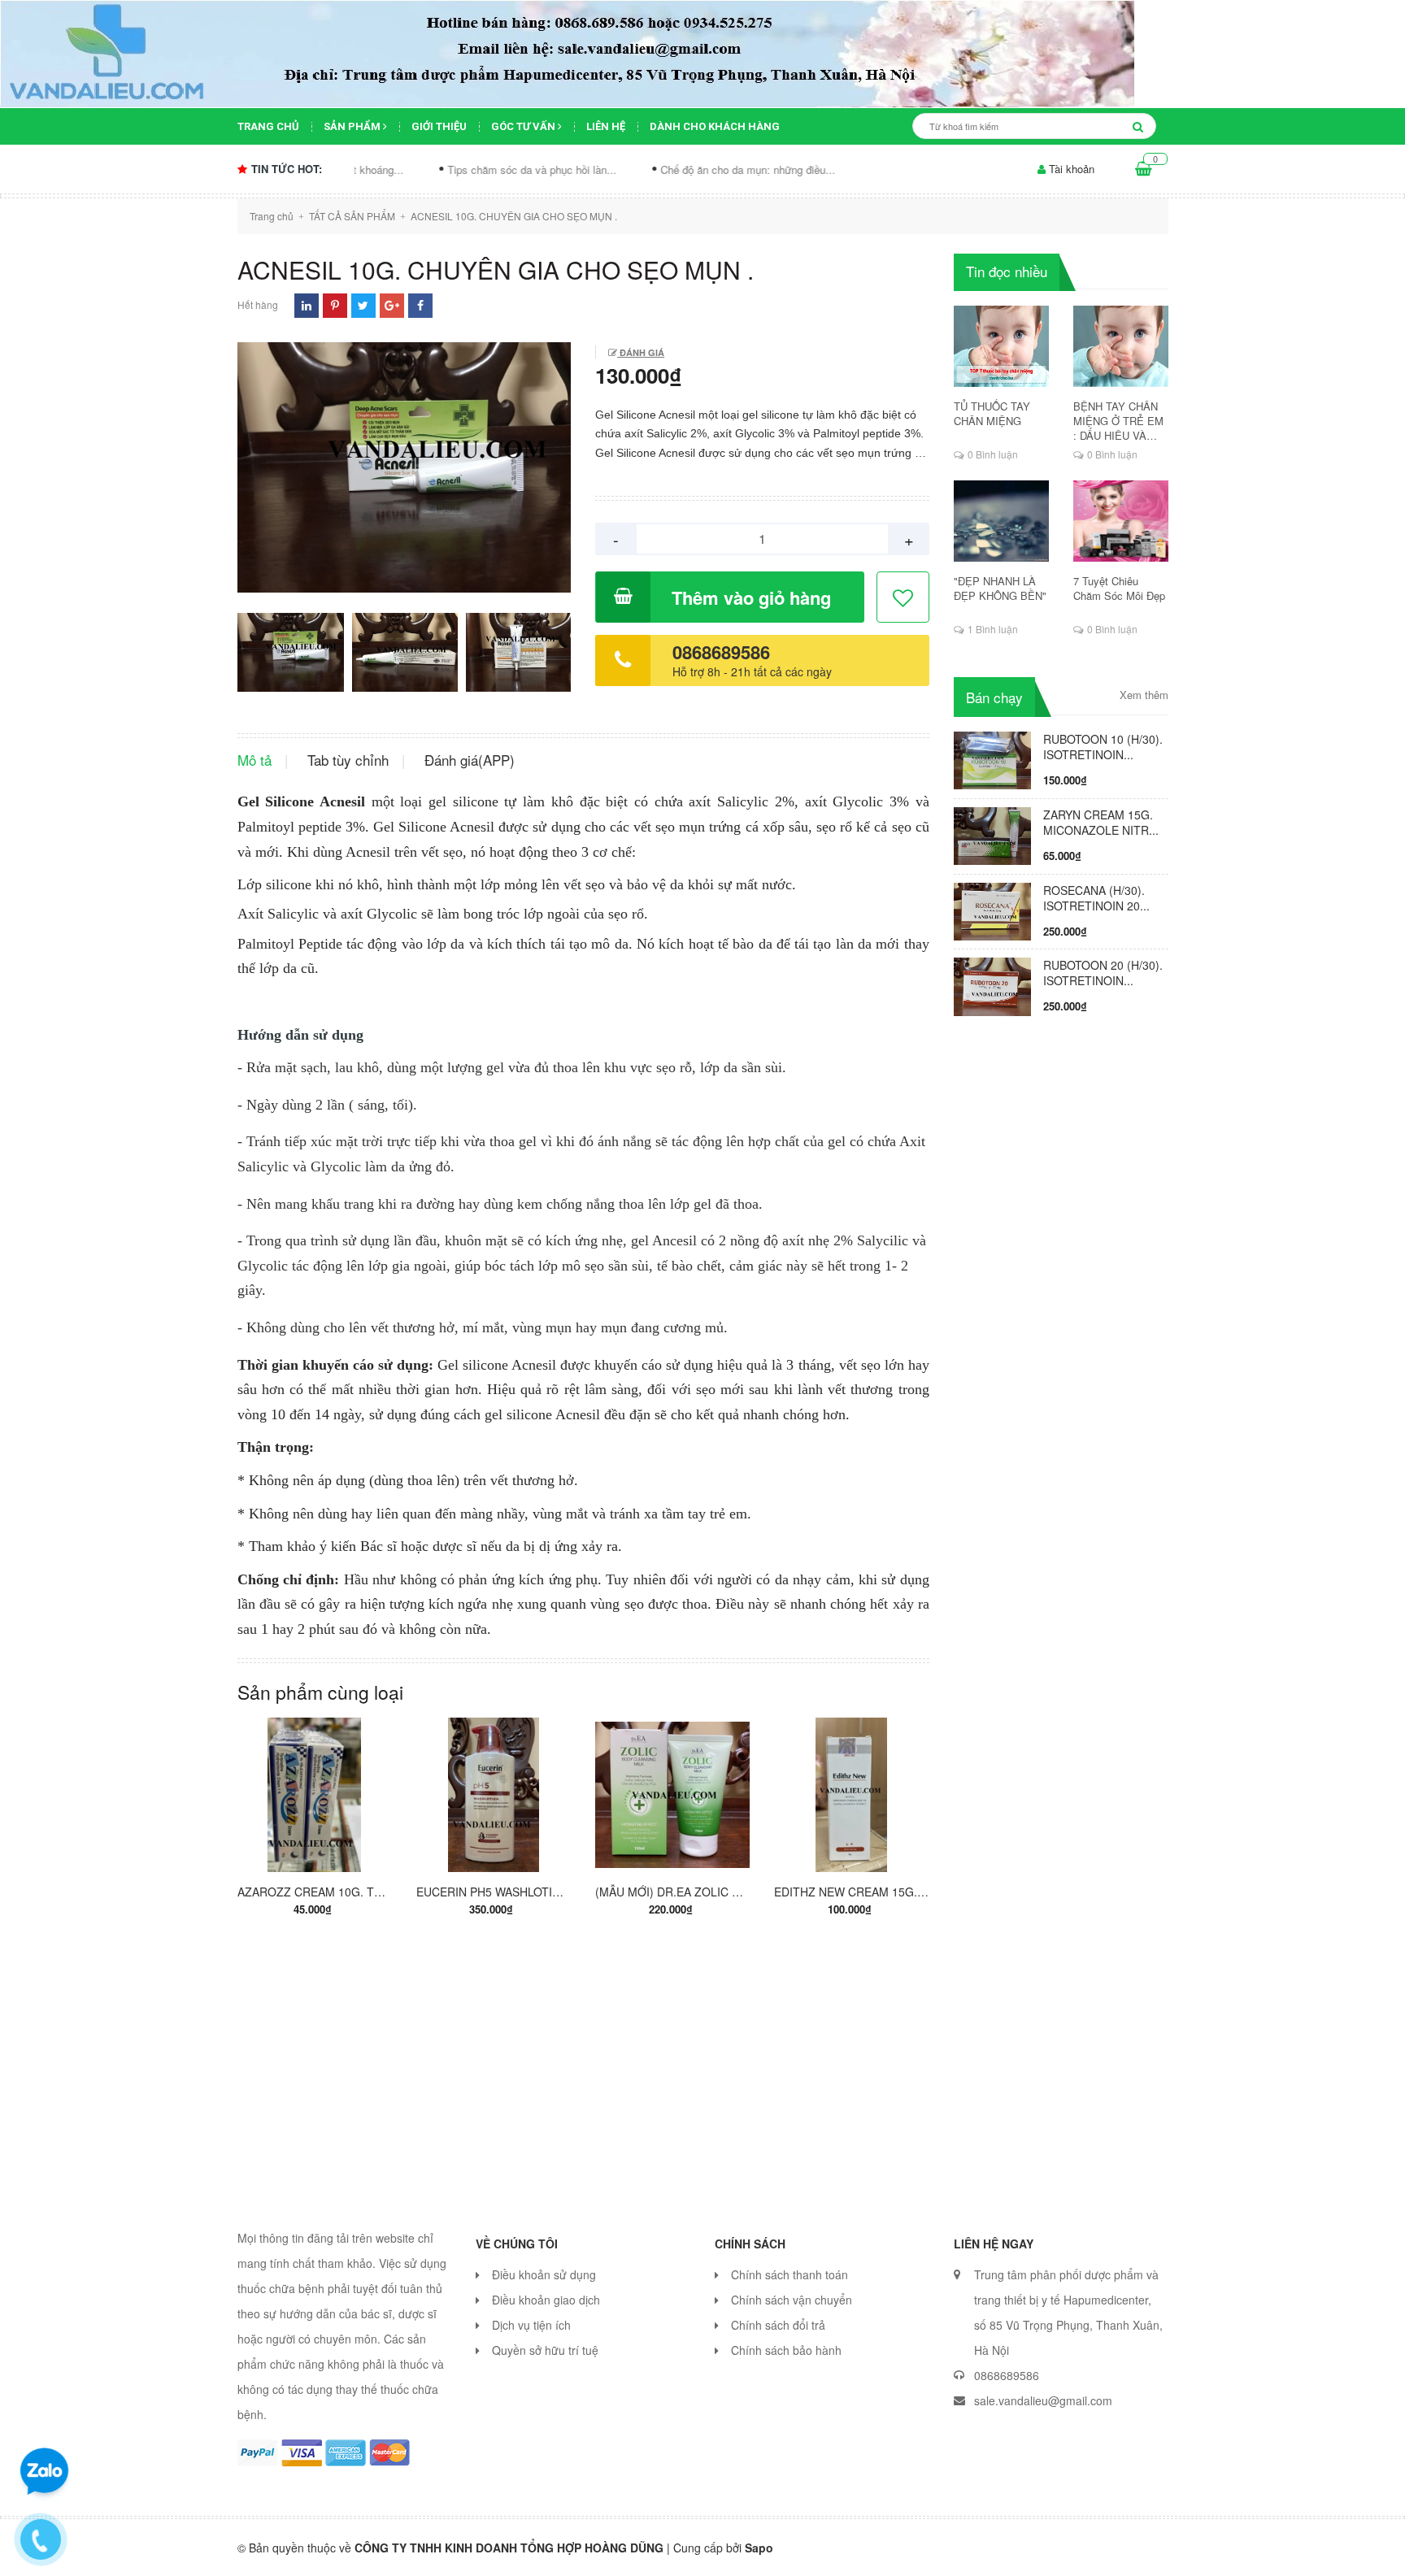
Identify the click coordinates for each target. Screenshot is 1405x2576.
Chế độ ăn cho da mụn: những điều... (635, 169)
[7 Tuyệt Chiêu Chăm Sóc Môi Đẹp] (1121, 521)
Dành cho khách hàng (715, 126)
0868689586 (721, 652)
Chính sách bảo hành (786, 2350)
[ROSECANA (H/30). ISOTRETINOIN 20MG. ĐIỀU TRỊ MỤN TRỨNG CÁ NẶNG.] (992, 910)
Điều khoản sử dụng (544, 2274)
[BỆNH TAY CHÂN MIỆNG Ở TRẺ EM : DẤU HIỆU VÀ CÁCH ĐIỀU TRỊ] (1121, 346)
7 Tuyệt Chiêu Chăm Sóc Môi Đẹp (1119, 589)
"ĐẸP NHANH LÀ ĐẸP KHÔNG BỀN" (1000, 589)
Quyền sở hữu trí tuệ (545, 2350)
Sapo (759, 2548)
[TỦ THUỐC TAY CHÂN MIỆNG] (1001, 346)
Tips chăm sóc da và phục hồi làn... (419, 169)
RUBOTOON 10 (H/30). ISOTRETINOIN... (1103, 747)
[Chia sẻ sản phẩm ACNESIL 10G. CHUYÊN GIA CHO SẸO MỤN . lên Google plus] (392, 305)
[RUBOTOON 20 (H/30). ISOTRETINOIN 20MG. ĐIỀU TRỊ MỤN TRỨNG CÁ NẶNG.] (992, 985)
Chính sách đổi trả (778, 2325)
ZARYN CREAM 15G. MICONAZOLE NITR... (1101, 822)
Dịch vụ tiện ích (531, 2325)
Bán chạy (994, 697)
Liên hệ (606, 126)
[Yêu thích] (904, 598)
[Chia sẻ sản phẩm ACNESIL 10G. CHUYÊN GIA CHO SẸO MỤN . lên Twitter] (363, 305)
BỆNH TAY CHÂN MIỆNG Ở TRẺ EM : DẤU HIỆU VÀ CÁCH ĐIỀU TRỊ (1118, 421)
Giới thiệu (439, 126)
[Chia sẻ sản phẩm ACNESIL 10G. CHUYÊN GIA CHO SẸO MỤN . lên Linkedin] (307, 305)
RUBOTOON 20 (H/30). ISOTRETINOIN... (1103, 973)
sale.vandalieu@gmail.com (1043, 2400)
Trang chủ (268, 126)
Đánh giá (641, 352)
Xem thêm (1144, 695)
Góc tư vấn (524, 126)
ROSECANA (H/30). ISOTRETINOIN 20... (1096, 898)
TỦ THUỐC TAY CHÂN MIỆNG (992, 414)
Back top (1157, 2550)
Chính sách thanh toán (789, 2274)
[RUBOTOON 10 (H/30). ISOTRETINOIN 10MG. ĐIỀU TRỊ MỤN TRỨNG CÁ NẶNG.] (992, 758)
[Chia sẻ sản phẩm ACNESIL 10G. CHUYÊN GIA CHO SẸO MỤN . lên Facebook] (420, 305)
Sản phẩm (353, 126)
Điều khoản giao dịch (546, 2300)
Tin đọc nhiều (1007, 271)
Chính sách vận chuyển (792, 2300)
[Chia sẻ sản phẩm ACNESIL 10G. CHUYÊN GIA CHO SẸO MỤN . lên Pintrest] (335, 305)
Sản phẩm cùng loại (320, 1692)
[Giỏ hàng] (1144, 169)
